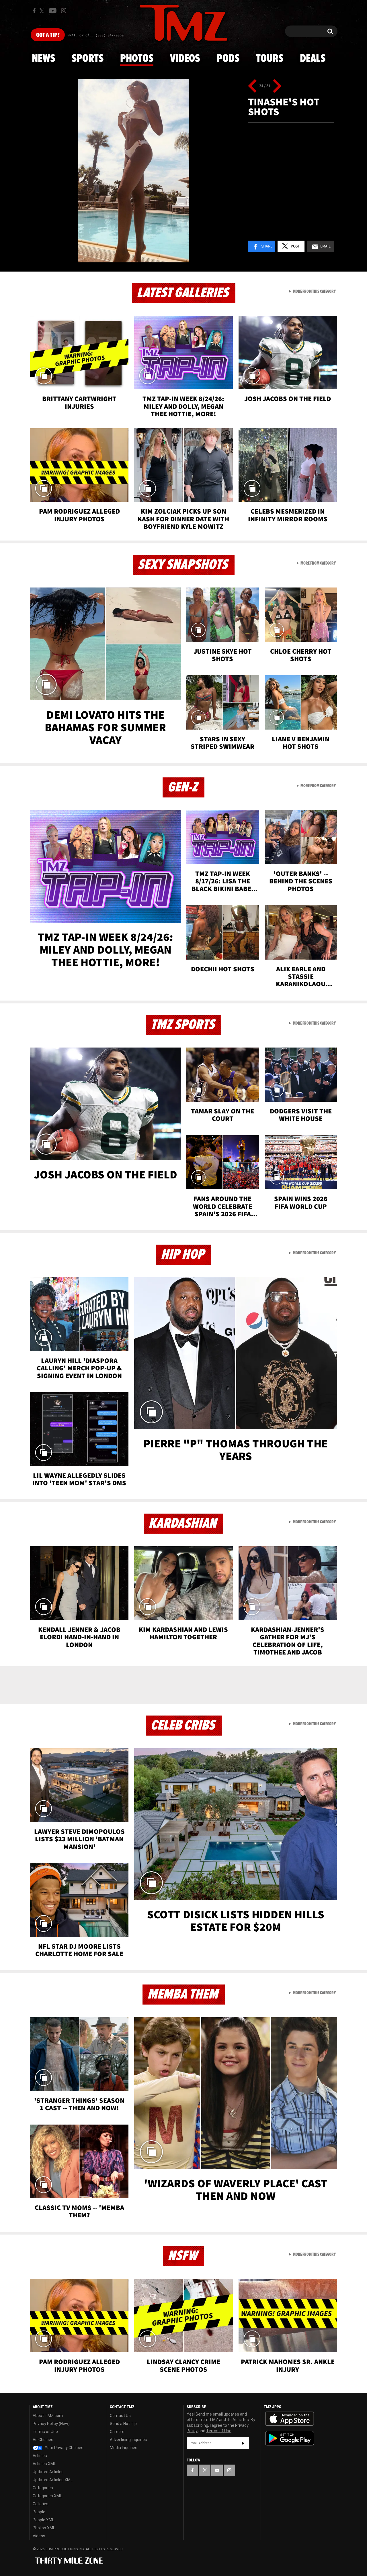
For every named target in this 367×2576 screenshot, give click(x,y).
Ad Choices (43, 2440)
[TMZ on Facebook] (34, 11)
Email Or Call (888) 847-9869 (95, 36)
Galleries (41, 2504)
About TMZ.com (48, 2416)
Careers (117, 2432)
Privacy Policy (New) (51, 2424)
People (39, 2512)
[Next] (277, 86)
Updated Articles (48, 2472)
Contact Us (120, 2416)
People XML (43, 2520)
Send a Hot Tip (123, 2424)
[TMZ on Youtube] (53, 11)
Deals (313, 59)
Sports (88, 59)
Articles (40, 2456)
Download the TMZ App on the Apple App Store (290, 2419)
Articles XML (44, 2464)
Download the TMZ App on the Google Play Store (290, 2438)
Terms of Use (45, 2432)
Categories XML (47, 2496)
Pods (228, 59)
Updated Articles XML (53, 2480)
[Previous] (252, 86)
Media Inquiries (124, 2448)
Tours (270, 59)
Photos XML (44, 2528)
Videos (185, 59)
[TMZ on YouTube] (217, 2470)
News (43, 59)
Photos (137, 59)
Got (48, 35)
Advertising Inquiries (128, 2440)
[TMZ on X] (43, 11)
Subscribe (243, 2443)
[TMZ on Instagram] (64, 11)
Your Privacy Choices (64, 2448)
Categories (43, 2488)
